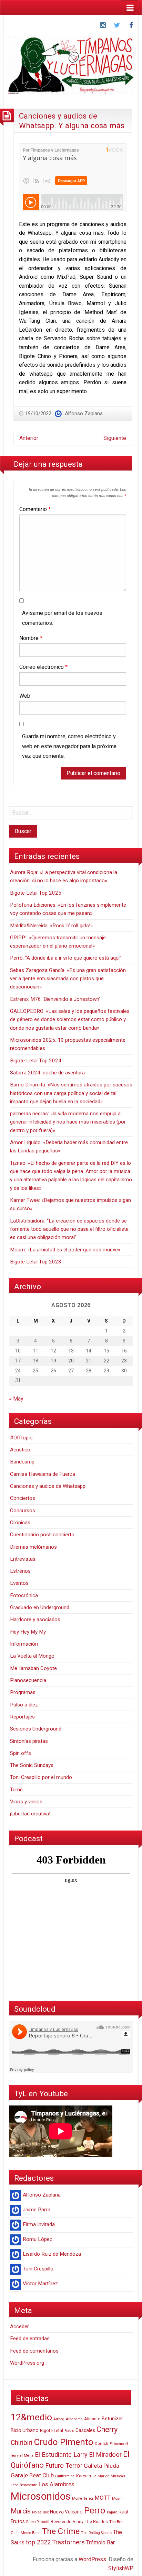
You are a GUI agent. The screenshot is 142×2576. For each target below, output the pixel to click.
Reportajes (22, 1717)
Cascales (85, 2430)
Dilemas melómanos (33, 1547)
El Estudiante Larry (61, 2455)
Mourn (117, 2498)
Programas (23, 1692)
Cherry (107, 2429)
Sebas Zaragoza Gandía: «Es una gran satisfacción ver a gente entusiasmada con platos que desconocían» (68, 979)
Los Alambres (57, 2484)
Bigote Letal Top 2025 (36, 893)
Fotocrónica (24, 1595)
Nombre (31, 638)
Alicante (92, 2419)
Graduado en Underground (40, 1607)
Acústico (20, 1450)
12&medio (31, 2417)
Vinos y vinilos (26, 1802)
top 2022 (38, 2542)
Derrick (102, 2444)
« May (16, 1399)
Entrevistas (23, 1559)
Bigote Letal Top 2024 (36, 1061)
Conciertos (23, 1498)
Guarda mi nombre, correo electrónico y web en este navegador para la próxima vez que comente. (69, 746)
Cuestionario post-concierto (42, 1535)
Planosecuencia (28, 1680)
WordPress (92, 2559)
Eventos (19, 1583)
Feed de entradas (30, 2339)
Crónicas (20, 1523)
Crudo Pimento (64, 2442)
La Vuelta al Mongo (32, 1656)
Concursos (23, 1511)
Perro (95, 2510)
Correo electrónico (43, 667)
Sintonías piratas (29, 1741)
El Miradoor (105, 2455)
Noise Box (40, 2512)
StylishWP (121, 2568)
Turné (16, 1790)
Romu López (38, 2239)
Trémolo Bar (100, 2542)
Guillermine (65, 2476)
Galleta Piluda (102, 2466)
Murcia (21, 2511)
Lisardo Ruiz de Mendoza (52, 2254)
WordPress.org (27, 2363)
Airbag (59, 2419)
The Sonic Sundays (32, 1765)
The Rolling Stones (96, 2533)
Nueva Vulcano (66, 2512)
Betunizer (112, 2419)
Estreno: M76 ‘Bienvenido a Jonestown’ (55, 999)
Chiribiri (22, 2443)
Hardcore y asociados (35, 1619)
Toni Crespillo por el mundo (41, 1777)
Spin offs (21, 1753)
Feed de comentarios (34, 2351)
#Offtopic (21, 1438)
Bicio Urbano (25, 2430)
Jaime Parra (37, 2210)
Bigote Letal (52, 2431)
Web (25, 696)
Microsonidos (41, 2496)
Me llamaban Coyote (33, 1668)
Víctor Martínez (40, 2284)
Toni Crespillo (38, 2269)
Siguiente (115, 438)
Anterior (29, 438)
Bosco (69, 2431)
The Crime (61, 2531)
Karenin (84, 2476)
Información (24, 1644)
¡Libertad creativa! (30, 1814)
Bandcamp (22, 1462)
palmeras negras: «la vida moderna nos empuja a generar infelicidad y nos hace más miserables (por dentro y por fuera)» (68, 1122)
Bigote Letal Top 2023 (36, 1262)
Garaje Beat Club (32, 2475)
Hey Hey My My (28, 1632)
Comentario (35, 509)
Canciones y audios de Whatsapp (48, 1486)
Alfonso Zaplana (84, 413)
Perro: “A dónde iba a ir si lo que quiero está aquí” (66, 958)
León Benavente (24, 2485)
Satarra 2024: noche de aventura (47, 1073)
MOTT (103, 2498)
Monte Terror (83, 2498)
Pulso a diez (24, 1705)
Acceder (19, 2326)
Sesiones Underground (36, 1729)
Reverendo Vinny (67, 2522)
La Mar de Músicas (109, 2476)
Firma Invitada (39, 2224)
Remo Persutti (38, 2522)
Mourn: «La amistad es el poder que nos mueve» (65, 1250)
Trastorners (68, 2542)
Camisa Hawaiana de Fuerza (43, 1474)
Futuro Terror (64, 2466)
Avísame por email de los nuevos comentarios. (62, 618)
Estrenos (20, 1571)
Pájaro (112, 2512)
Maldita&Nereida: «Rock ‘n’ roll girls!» (51, 926)
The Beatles (96, 2522)
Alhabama (74, 2419)
